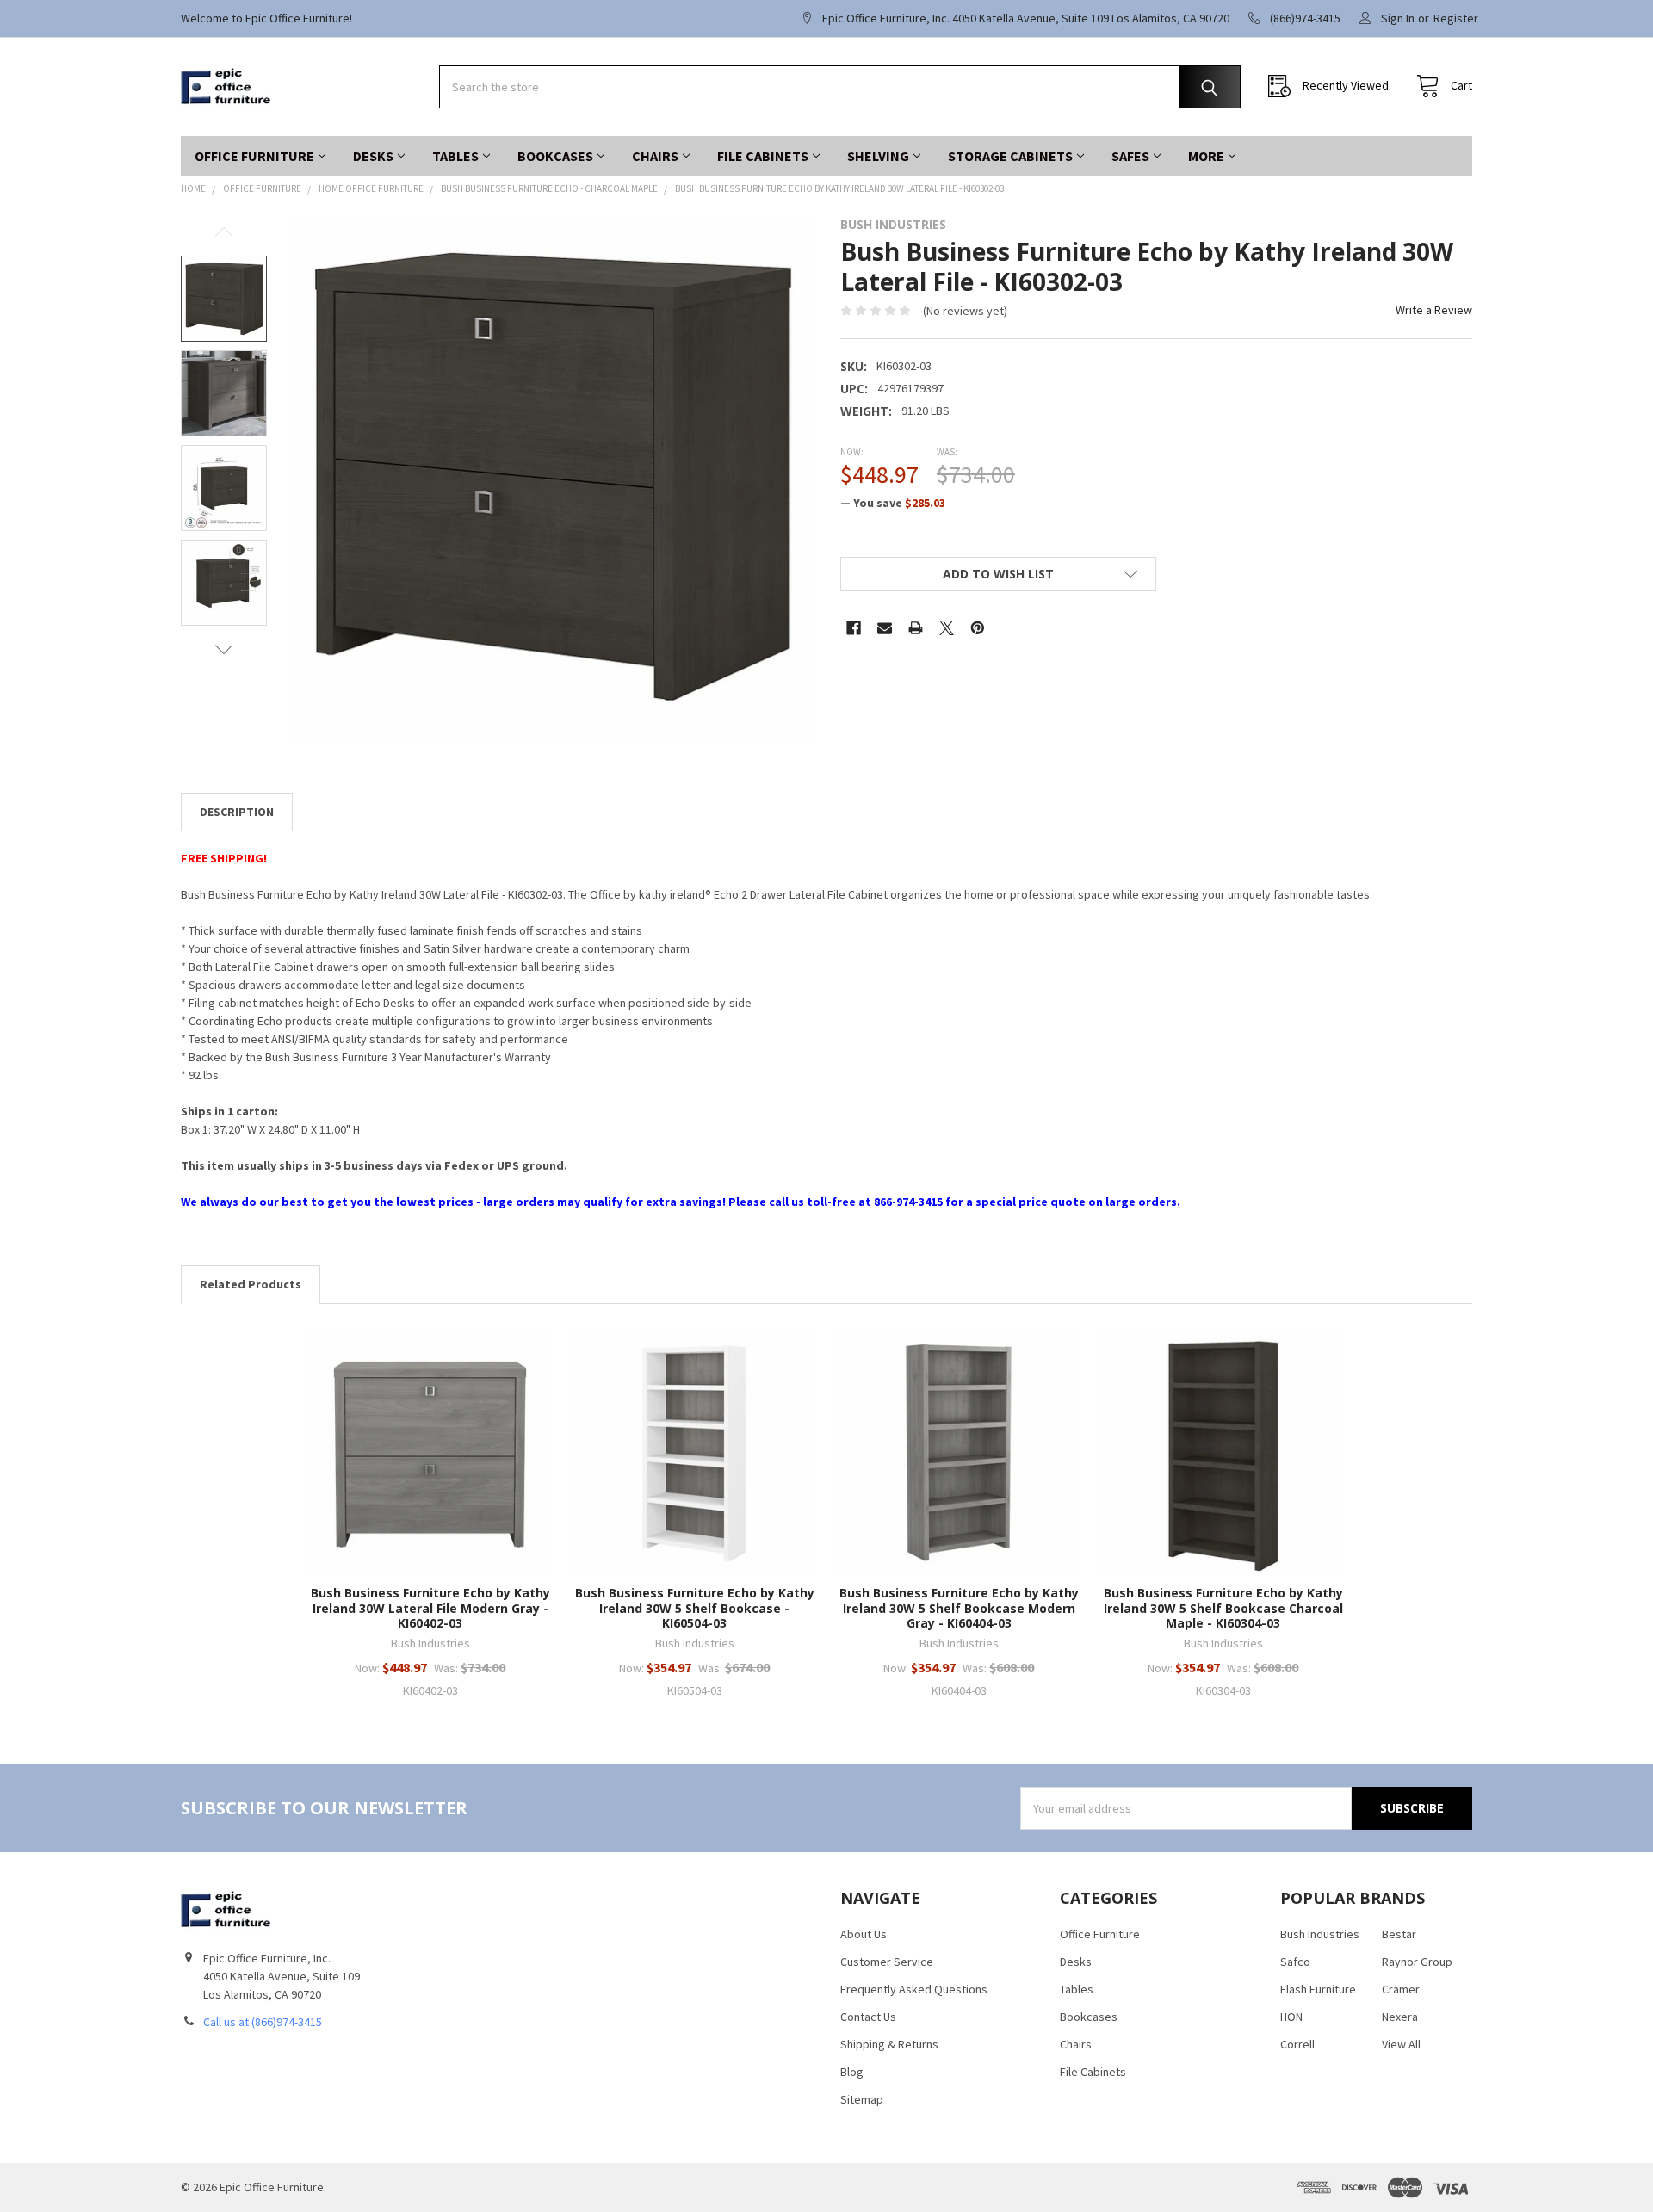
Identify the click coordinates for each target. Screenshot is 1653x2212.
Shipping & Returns (889, 2044)
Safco (1295, 1962)
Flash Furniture (1318, 1989)
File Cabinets (763, 156)
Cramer (1401, 1989)
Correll (1297, 2044)
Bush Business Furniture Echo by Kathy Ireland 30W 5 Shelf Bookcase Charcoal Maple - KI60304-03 (1223, 1608)
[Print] (916, 628)
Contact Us (868, 2017)
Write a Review (1434, 310)
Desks (373, 156)
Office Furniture (254, 156)
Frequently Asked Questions (914, 1989)
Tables (455, 156)
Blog (852, 2072)
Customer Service (887, 1962)
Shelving (878, 156)
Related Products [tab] (251, 1284)
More (1206, 156)
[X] (947, 628)
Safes (1130, 156)
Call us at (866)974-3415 (263, 2022)
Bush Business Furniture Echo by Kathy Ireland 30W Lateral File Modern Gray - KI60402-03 (430, 1608)
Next (224, 649)
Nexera (1400, 2017)
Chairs (655, 156)
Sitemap (862, 2099)
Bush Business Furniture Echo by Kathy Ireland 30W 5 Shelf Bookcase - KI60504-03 (695, 1608)
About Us (864, 1934)
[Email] (885, 628)
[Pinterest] (978, 628)
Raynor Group (1417, 1962)
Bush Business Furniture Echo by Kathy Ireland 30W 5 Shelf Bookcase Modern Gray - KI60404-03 (959, 1608)
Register (1456, 18)
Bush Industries (1320, 1934)
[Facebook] (854, 628)
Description (237, 812)
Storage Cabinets (1010, 156)
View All (1401, 2044)
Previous (224, 232)
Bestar (1399, 1934)
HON (1291, 2017)
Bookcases (555, 156)
